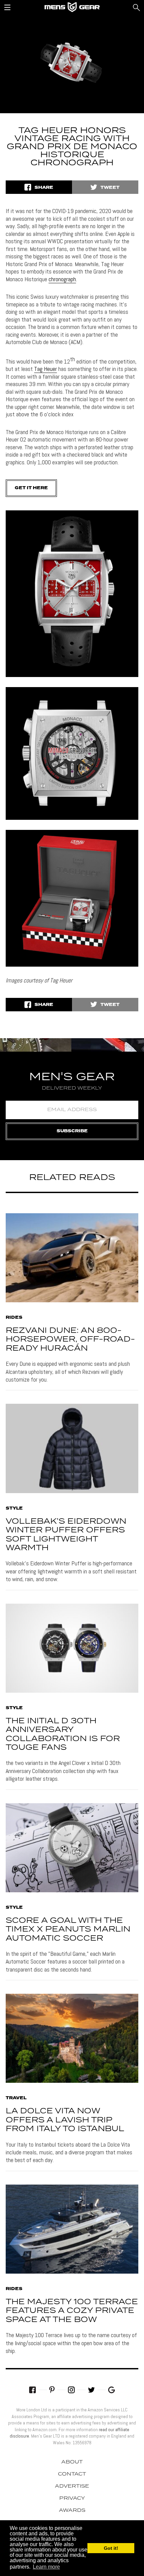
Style (14, 1509)
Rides (14, 1318)
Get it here (31, 488)
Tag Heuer (46, 369)
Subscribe (72, 1131)
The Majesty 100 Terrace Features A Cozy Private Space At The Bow (72, 2311)
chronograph (62, 279)
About (72, 2462)
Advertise (72, 2486)
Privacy (72, 2498)
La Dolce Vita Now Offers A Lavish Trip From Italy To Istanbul (65, 2120)
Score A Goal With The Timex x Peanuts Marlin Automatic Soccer (68, 1930)
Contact (72, 2474)
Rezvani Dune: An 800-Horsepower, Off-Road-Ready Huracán (70, 1340)
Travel (16, 2098)
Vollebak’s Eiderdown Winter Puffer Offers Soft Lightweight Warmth (66, 1535)
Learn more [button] (46, 2567)
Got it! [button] (111, 2548)
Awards (72, 2510)
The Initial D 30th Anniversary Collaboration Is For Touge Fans (63, 1734)
